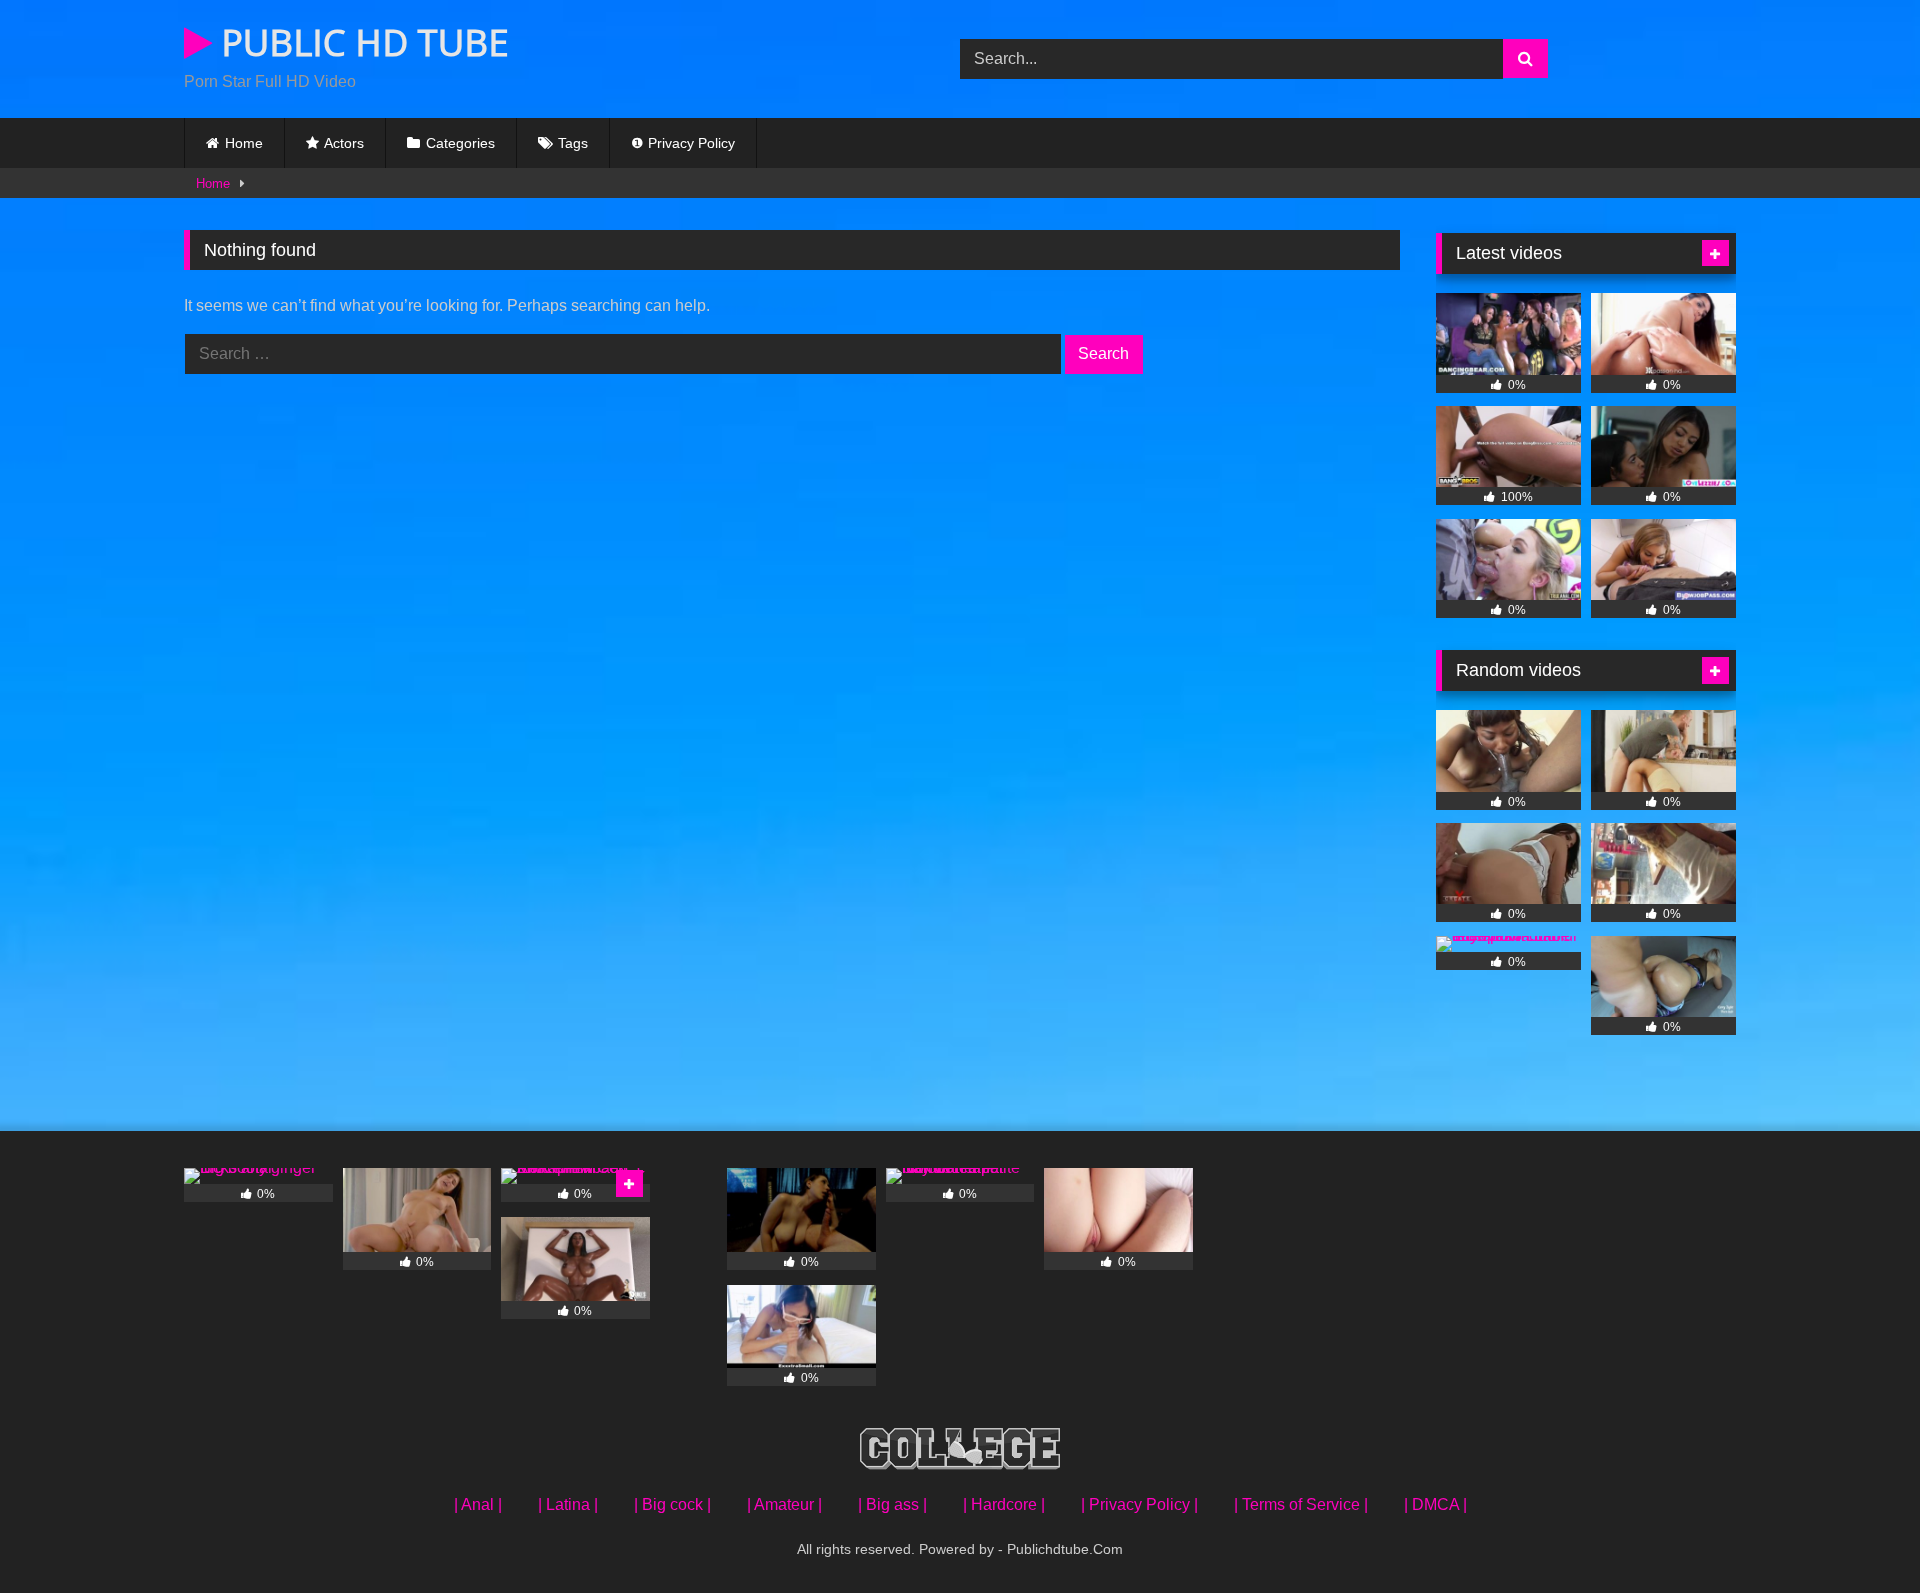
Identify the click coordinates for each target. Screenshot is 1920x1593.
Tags (573, 143)
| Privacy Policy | (1139, 1504)
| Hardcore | (1004, 1504)
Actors (344, 143)
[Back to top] (1858, 1533)
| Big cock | (672, 1504)
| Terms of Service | (1301, 1504)
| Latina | (568, 1504)
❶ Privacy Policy (683, 143)
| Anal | (478, 1504)
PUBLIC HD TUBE (360, 42)
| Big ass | (892, 1504)
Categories (460, 143)
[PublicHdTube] (960, 1452)
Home (244, 143)
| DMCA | (1435, 1504)
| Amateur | (784, 1504)
